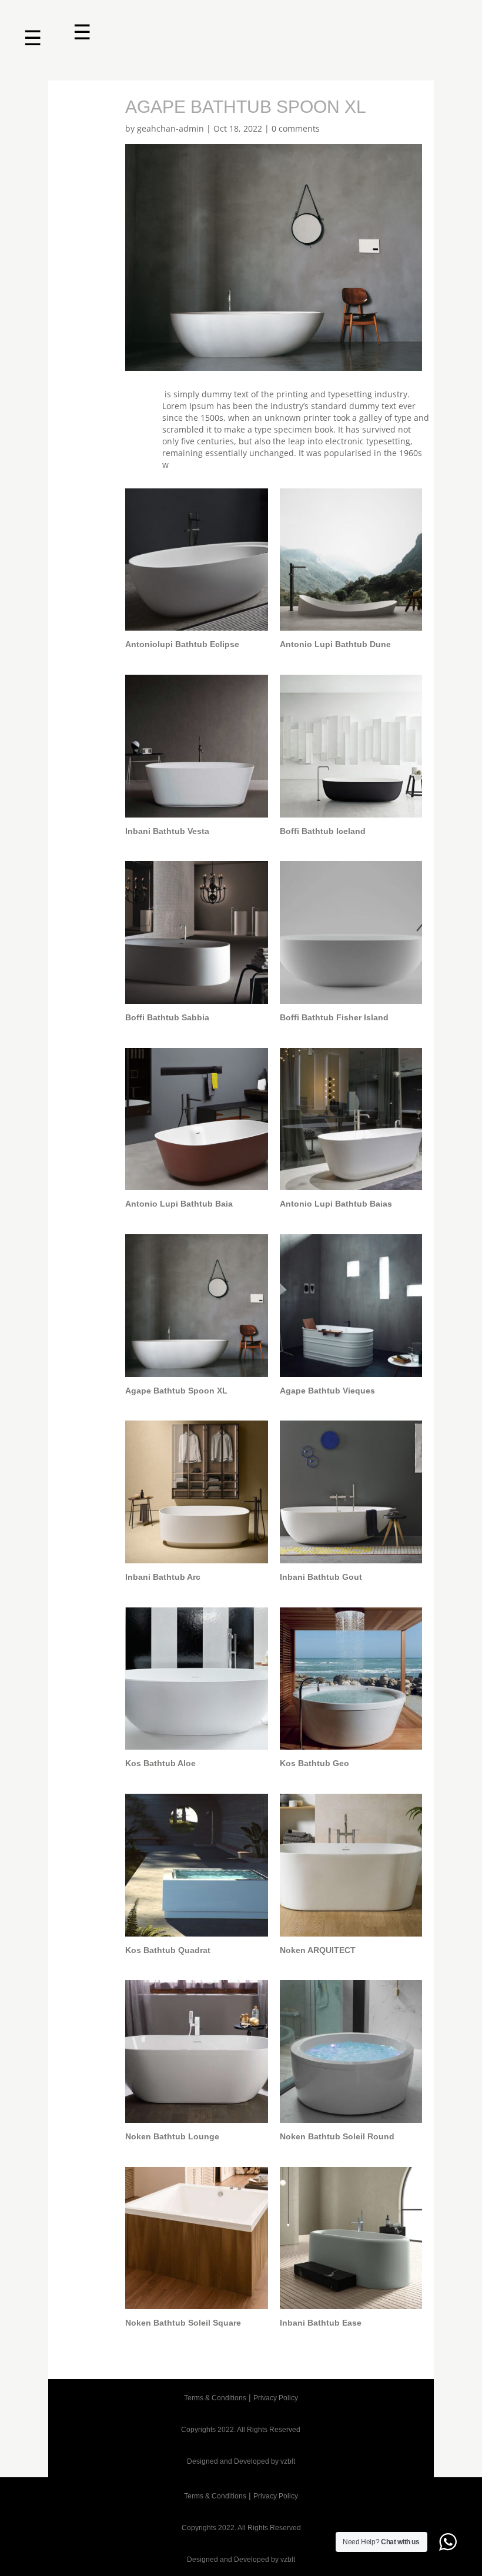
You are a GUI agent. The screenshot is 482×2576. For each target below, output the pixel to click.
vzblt (288, 2461)
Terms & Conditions (215, 2398)
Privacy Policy (276, 2398)
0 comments (296, 128)
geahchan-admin (170, 128)
